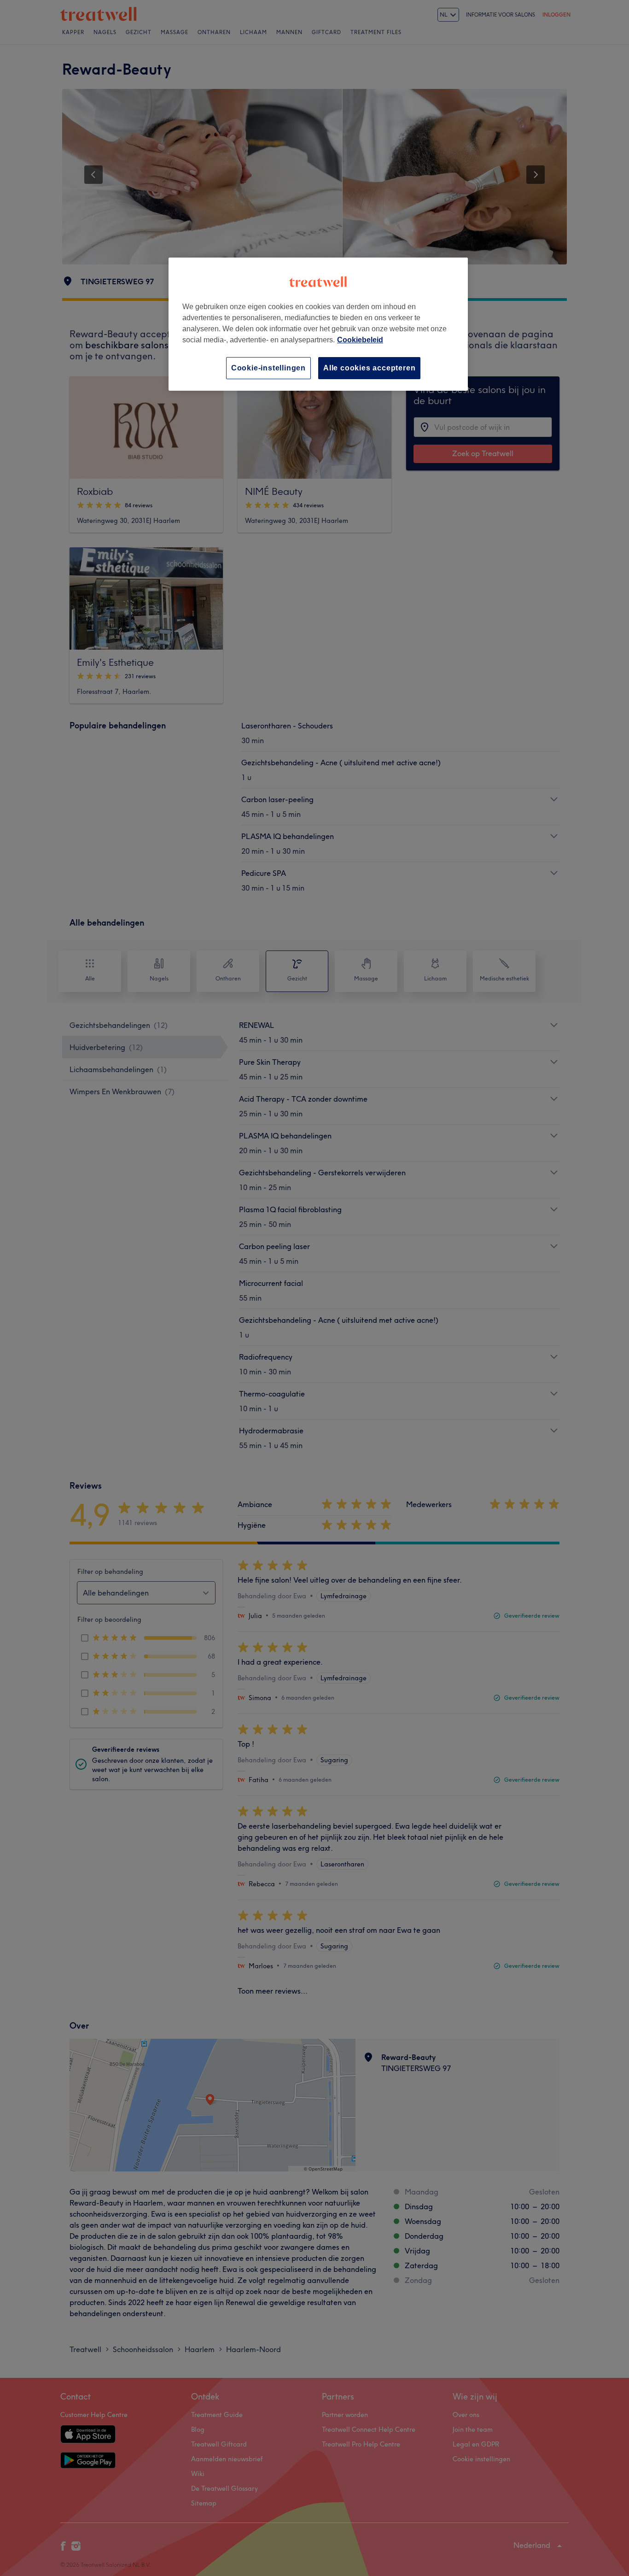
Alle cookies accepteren (369, 368)
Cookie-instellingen (268, 368)
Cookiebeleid (360, 340)
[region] (318, 324)
